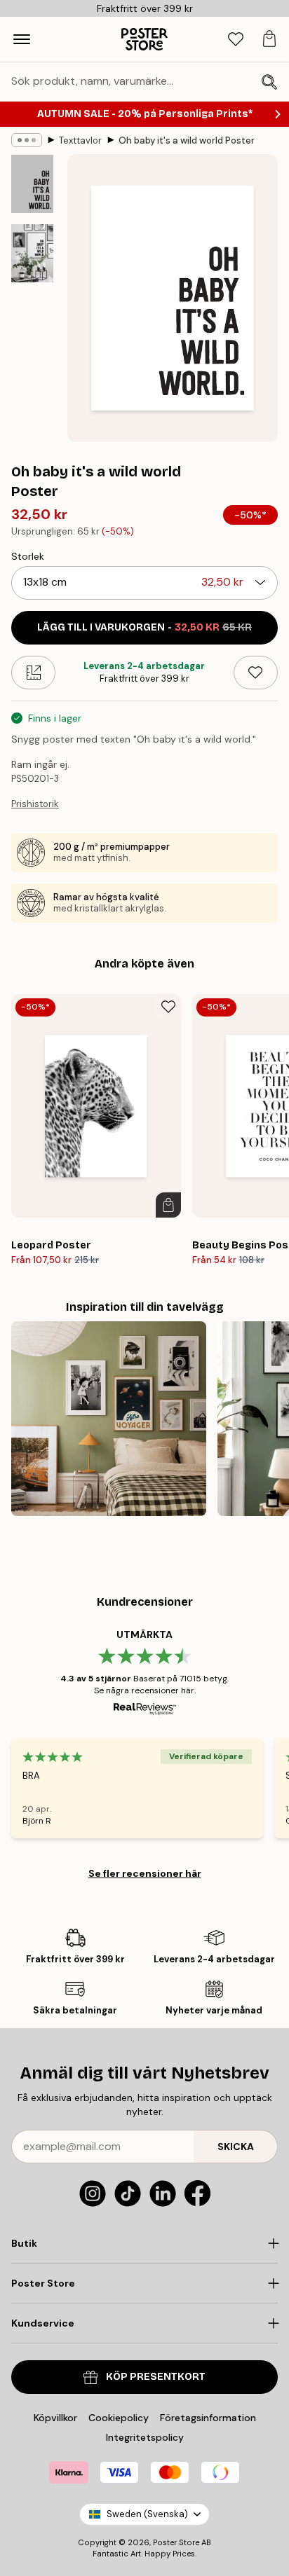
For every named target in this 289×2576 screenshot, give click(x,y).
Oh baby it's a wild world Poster (187, 140)
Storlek (28, 556)
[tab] (236, 40)
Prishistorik (35, 804)
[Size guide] (33, 673)
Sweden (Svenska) (147, 2514)
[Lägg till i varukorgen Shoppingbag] (168, 1205)
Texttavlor (80, 140)
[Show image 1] (32, 184)
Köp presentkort (156, 2377)
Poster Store (176, 2542)
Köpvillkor (55, 2418)
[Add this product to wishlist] (256, 673)
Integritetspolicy (145, 2437)
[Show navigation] (22, 39)
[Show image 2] (32, 253)
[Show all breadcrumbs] (27, 140)
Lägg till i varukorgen (144, 627)
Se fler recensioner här (145, 1873)
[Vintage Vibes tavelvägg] (109, 1419)
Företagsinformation (208, 2418)
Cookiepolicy (119, 2418)
